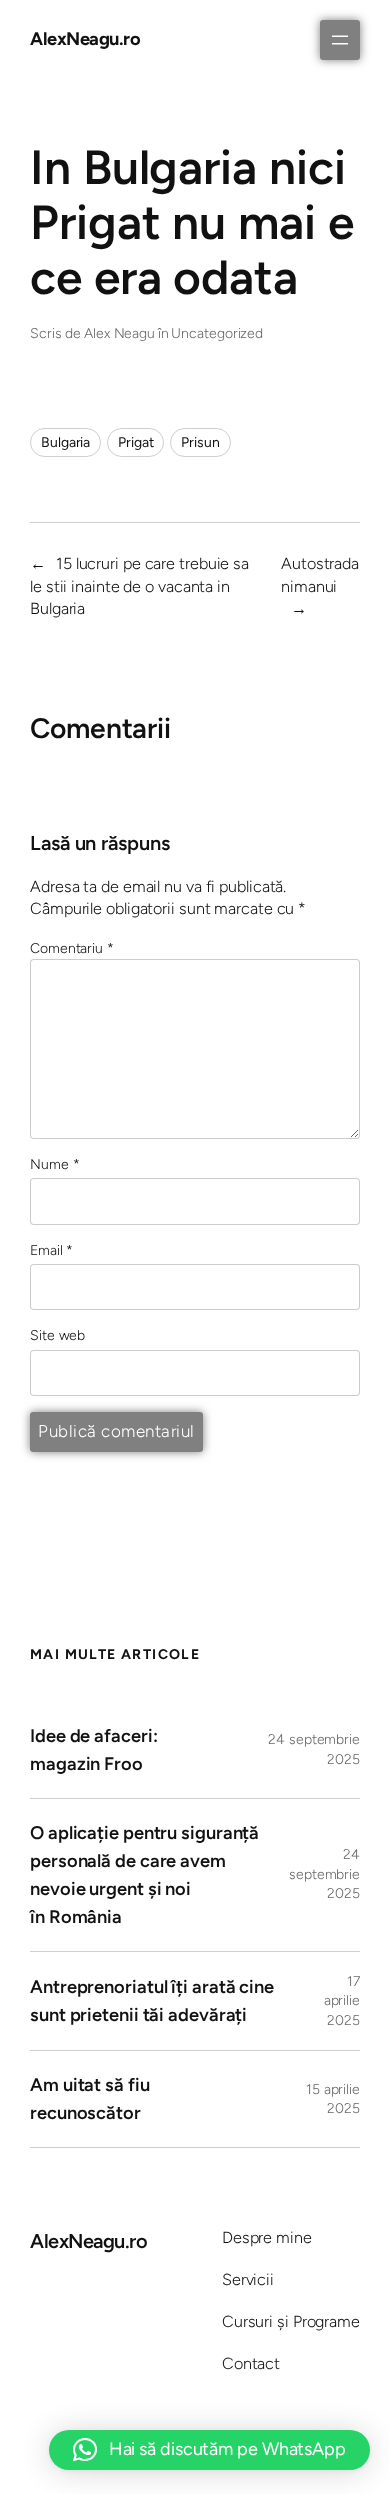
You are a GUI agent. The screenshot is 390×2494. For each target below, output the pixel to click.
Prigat (135, 442)
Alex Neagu (119, 333)
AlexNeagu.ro (85, 39)
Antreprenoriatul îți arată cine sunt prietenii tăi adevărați (152, 2001)
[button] (209, 2450)
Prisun (200, 442)
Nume (54, 1164)
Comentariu (72, 948)
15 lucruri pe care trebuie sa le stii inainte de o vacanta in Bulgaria (139, 586)
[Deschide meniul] (340, 40)
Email (51, 1250)
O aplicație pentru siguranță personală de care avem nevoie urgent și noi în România (144, 1875)
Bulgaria (65, 442)
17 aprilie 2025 (342, 2001)
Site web (57, 1335)
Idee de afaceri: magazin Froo (93, 1750)
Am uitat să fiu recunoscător (90, 2099)
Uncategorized (217, 333)
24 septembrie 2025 (324, 1874)
